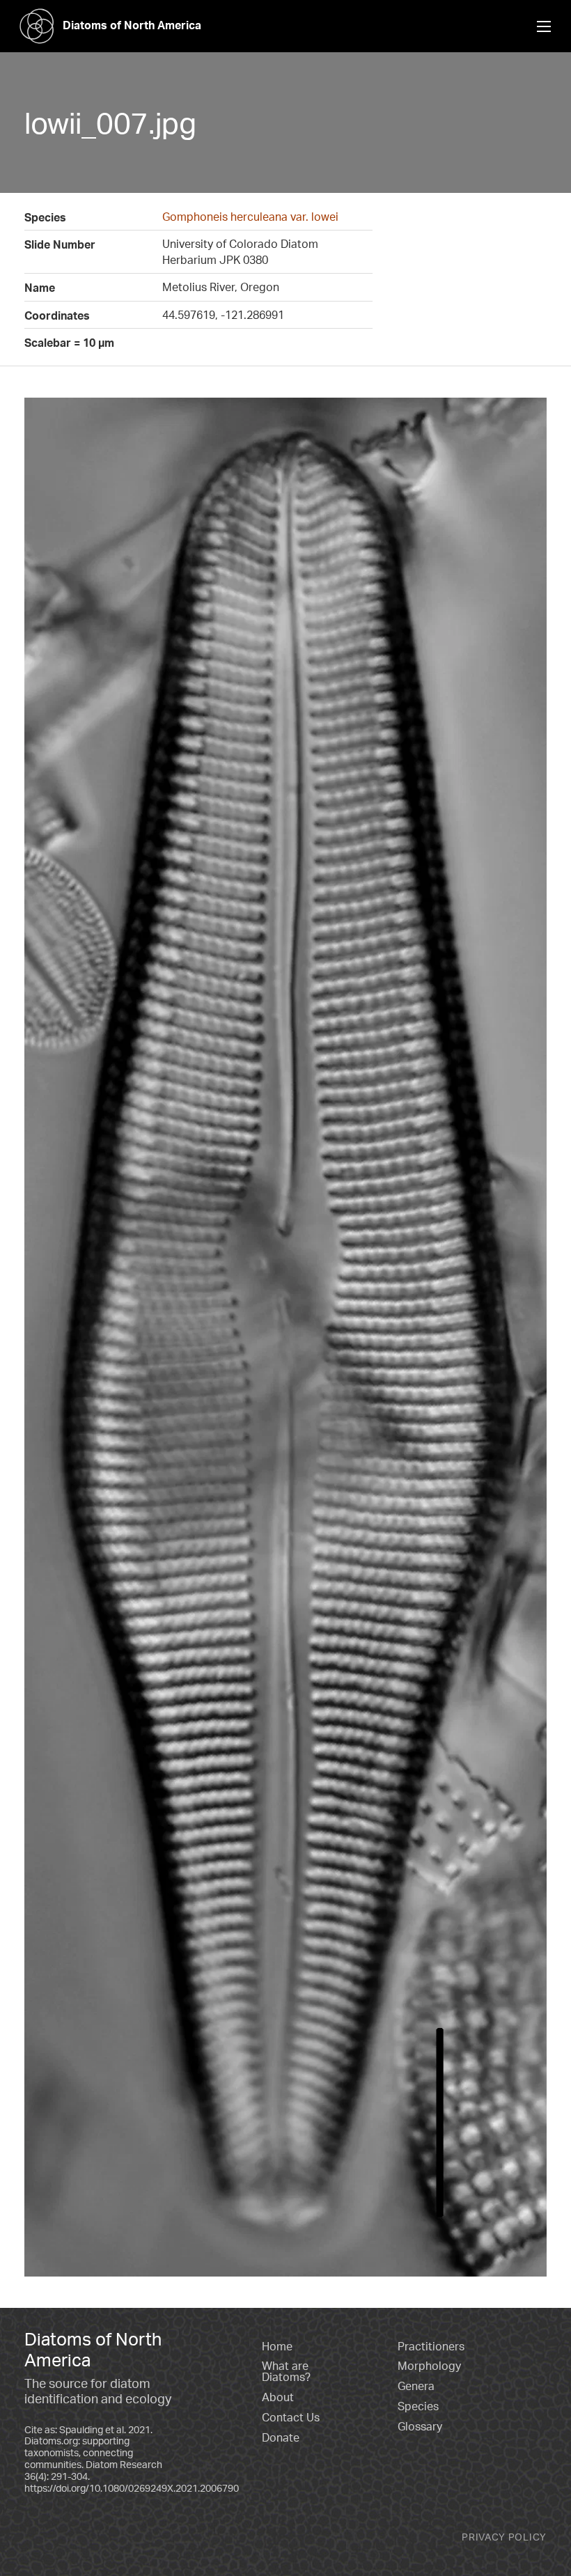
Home (277, 2346)
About (278, 2397)
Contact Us (291, 2417)
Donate (281, 2437)
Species (418, 2406)
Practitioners (431, 2346)
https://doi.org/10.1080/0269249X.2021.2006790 (132, 2488)
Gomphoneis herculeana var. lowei (250, 217)
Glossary (420, 2426)
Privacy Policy (504, 2537)
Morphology (429, 2366)
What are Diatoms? (286, 2371)
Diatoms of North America (132, 25)
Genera (416, 2386)
